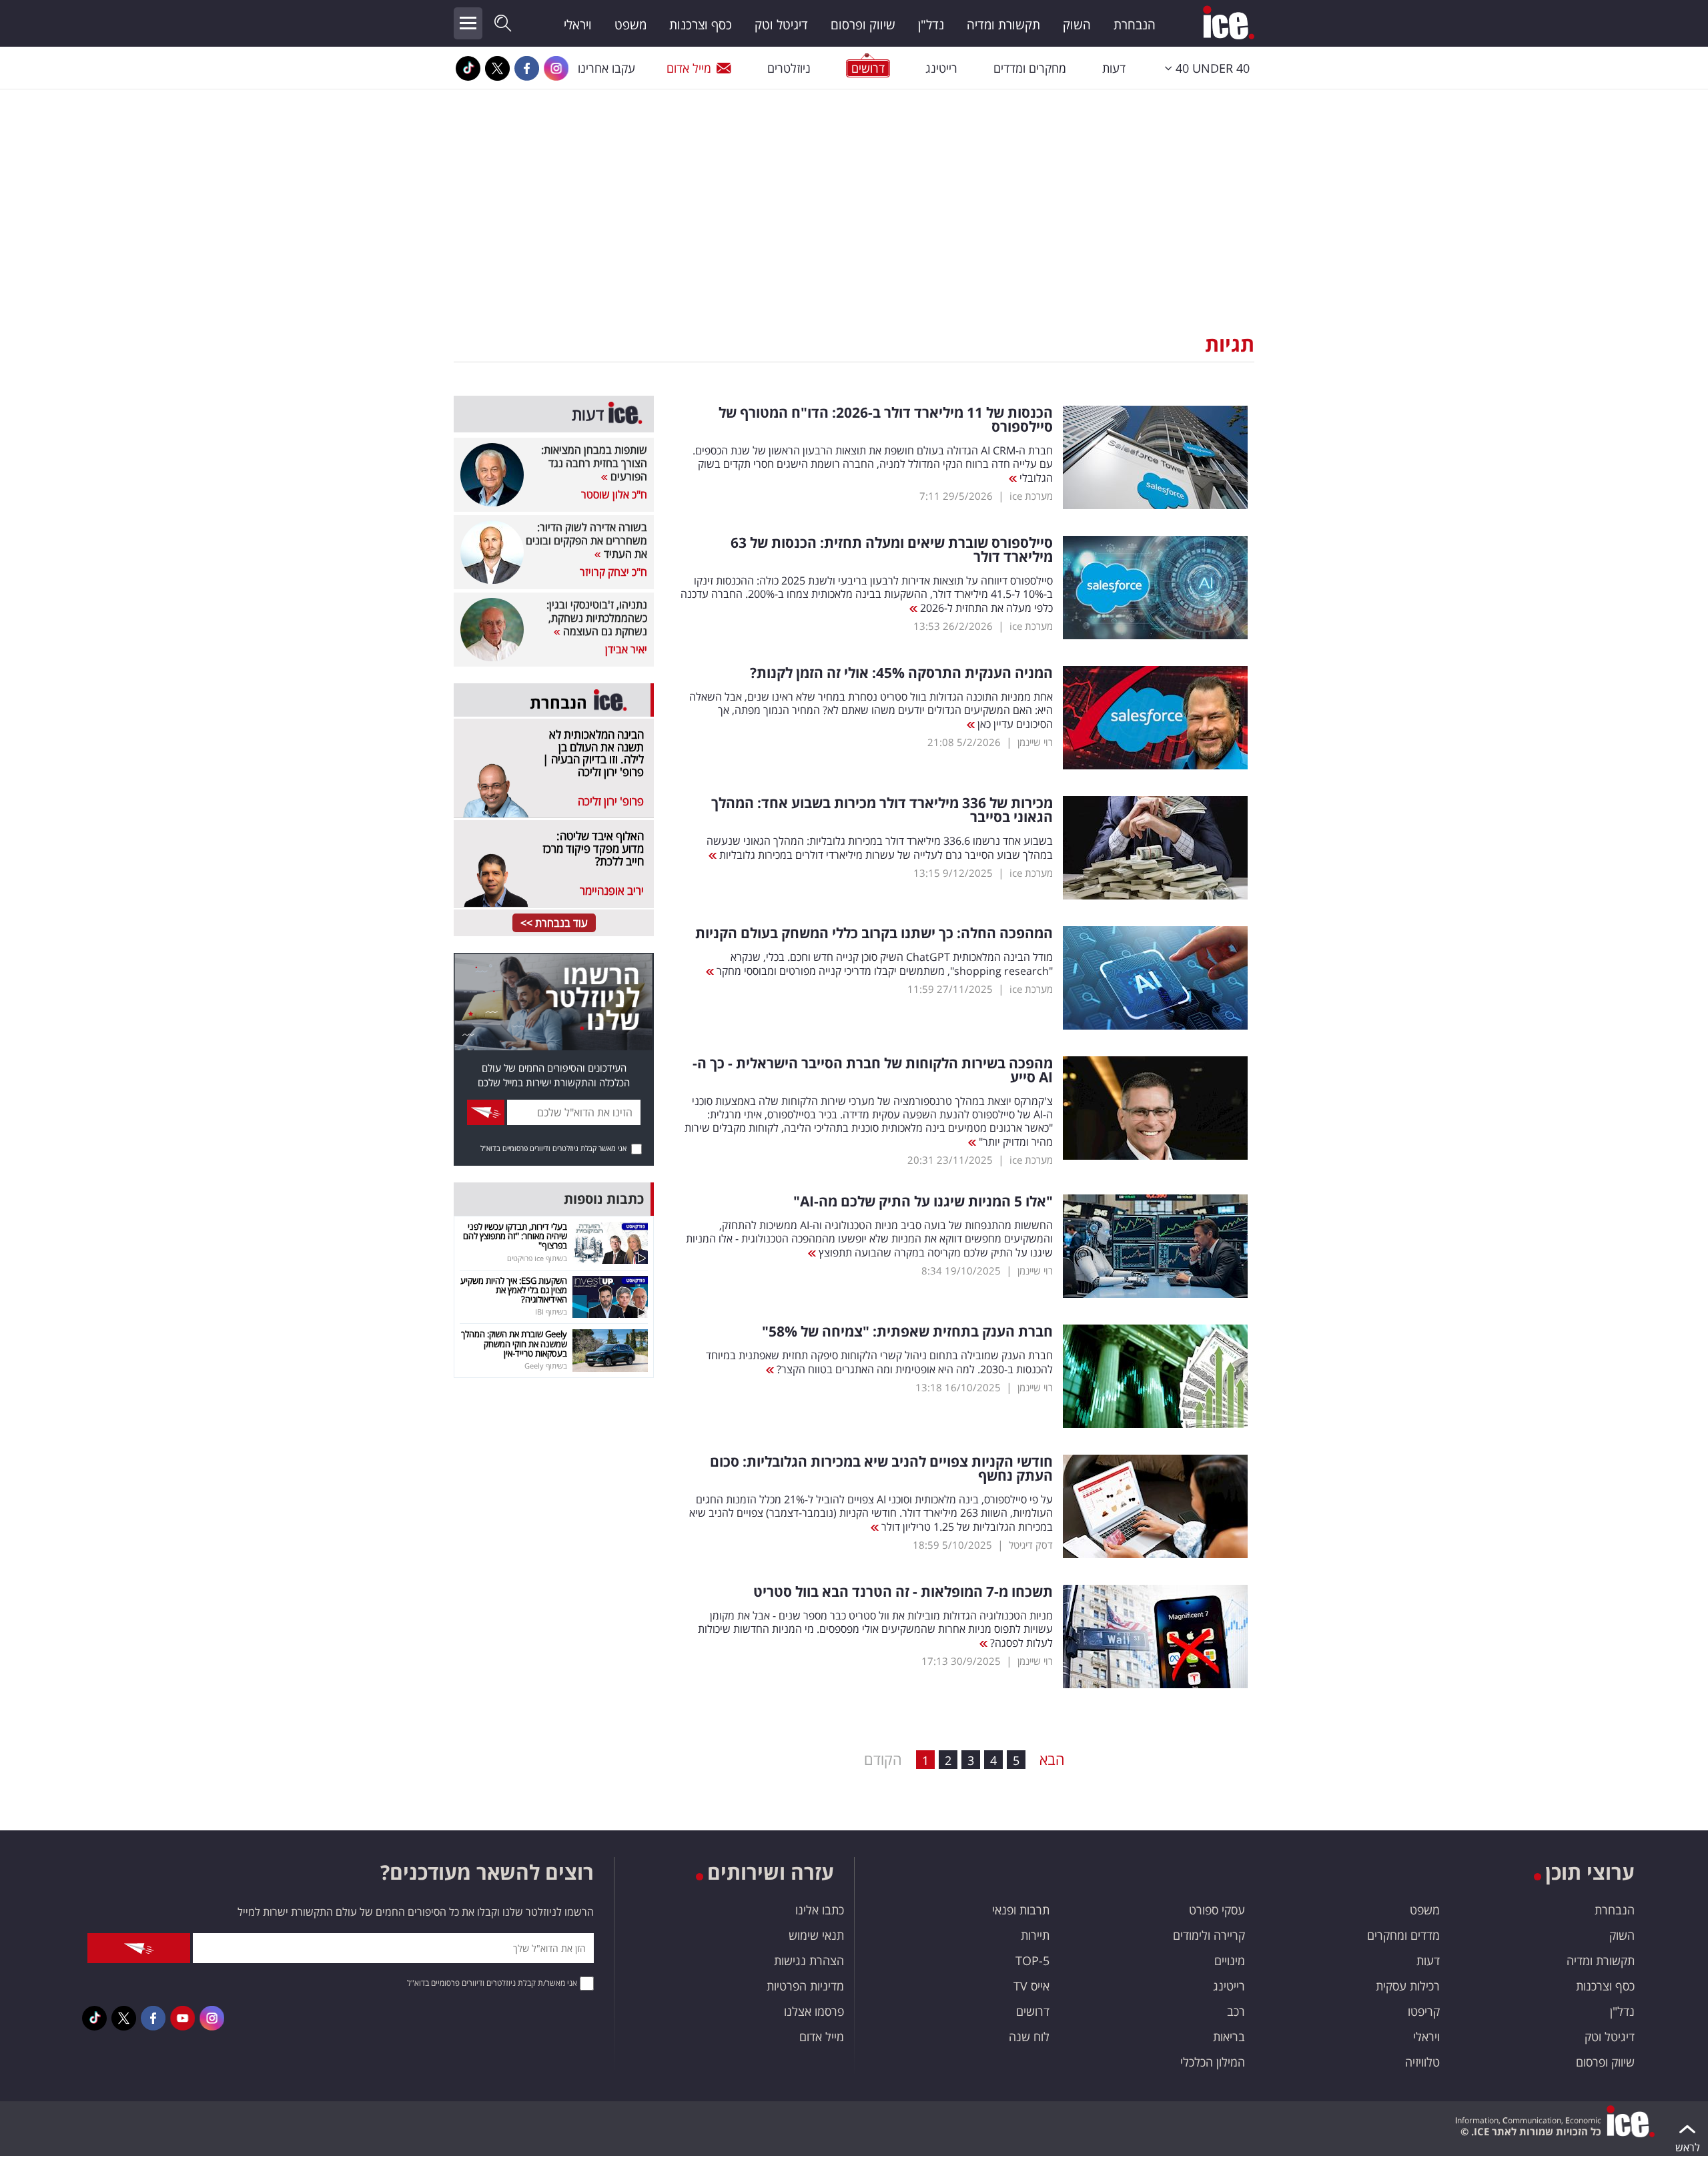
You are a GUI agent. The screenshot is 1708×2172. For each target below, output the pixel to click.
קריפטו (1424, 2011)
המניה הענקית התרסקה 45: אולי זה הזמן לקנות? (901, 673)
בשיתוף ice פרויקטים (537, 1258)
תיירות (1035, 1935)
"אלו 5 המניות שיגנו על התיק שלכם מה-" (923, 1201)
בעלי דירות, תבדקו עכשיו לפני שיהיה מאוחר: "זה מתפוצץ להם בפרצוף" (515, 1236)
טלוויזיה (1422, 2062)
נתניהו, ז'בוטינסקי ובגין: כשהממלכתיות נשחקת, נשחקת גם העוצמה (597, 618)
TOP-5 (1032, 1960)
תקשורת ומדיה (1003, 25)
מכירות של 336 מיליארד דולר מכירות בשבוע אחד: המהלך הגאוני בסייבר (882, 810)
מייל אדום (689, 68)
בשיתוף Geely (546, 1366)
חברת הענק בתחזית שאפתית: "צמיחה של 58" (907, 1332)
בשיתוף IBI (551, 1312)
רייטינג (941, 68)
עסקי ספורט (1217, 1910)
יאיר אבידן (626, 649)
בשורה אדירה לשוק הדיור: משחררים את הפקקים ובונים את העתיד (586, 540)
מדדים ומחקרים (1403, 1935)
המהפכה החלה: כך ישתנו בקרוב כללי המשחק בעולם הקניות (874, 933)
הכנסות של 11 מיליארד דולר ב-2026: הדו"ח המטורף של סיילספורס (886, 420)
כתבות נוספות (604, 1199)
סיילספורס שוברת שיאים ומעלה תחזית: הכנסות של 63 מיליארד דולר (892, 550)
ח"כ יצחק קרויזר (613, 572)
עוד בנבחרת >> (554, 923)
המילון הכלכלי (1213, 2062)
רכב (1236, 2011)
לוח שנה (1029, 2037)
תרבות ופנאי (1021, 1910)
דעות (1114, 68)
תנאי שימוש (816, 1935)
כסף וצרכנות (701, 25)
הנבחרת (1135, 25)
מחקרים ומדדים (1030, 68)
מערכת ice (1031, 496)
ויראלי (578, 25)
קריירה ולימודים (1209, 1935)
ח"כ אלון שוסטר (614, 494)
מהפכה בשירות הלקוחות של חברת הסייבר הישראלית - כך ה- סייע (873, 1070)
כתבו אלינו (820, 1910)
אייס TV (1031, 1986)
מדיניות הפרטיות (805, 1986)
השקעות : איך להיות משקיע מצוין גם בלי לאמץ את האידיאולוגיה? (514, 1290)
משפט (630, 25)
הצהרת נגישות (809, 1960)
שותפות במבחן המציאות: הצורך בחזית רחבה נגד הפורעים (594, 463)
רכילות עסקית (1408, 1986)
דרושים (1033, 2011)
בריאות (1229, 2037)
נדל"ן (931, 25)
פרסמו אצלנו (814, 2011)
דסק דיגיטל (1031, 1545)
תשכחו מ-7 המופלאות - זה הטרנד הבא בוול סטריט (903, 1592)
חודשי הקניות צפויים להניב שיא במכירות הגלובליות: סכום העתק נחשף (881, 1469)
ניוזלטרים (789, 68)
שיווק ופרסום (863, 25)
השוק (1077, 25)
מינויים (1230, 1960)
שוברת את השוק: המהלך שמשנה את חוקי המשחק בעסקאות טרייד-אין (514, 1344)
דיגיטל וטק (781, 25)
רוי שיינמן (1035, 742)
